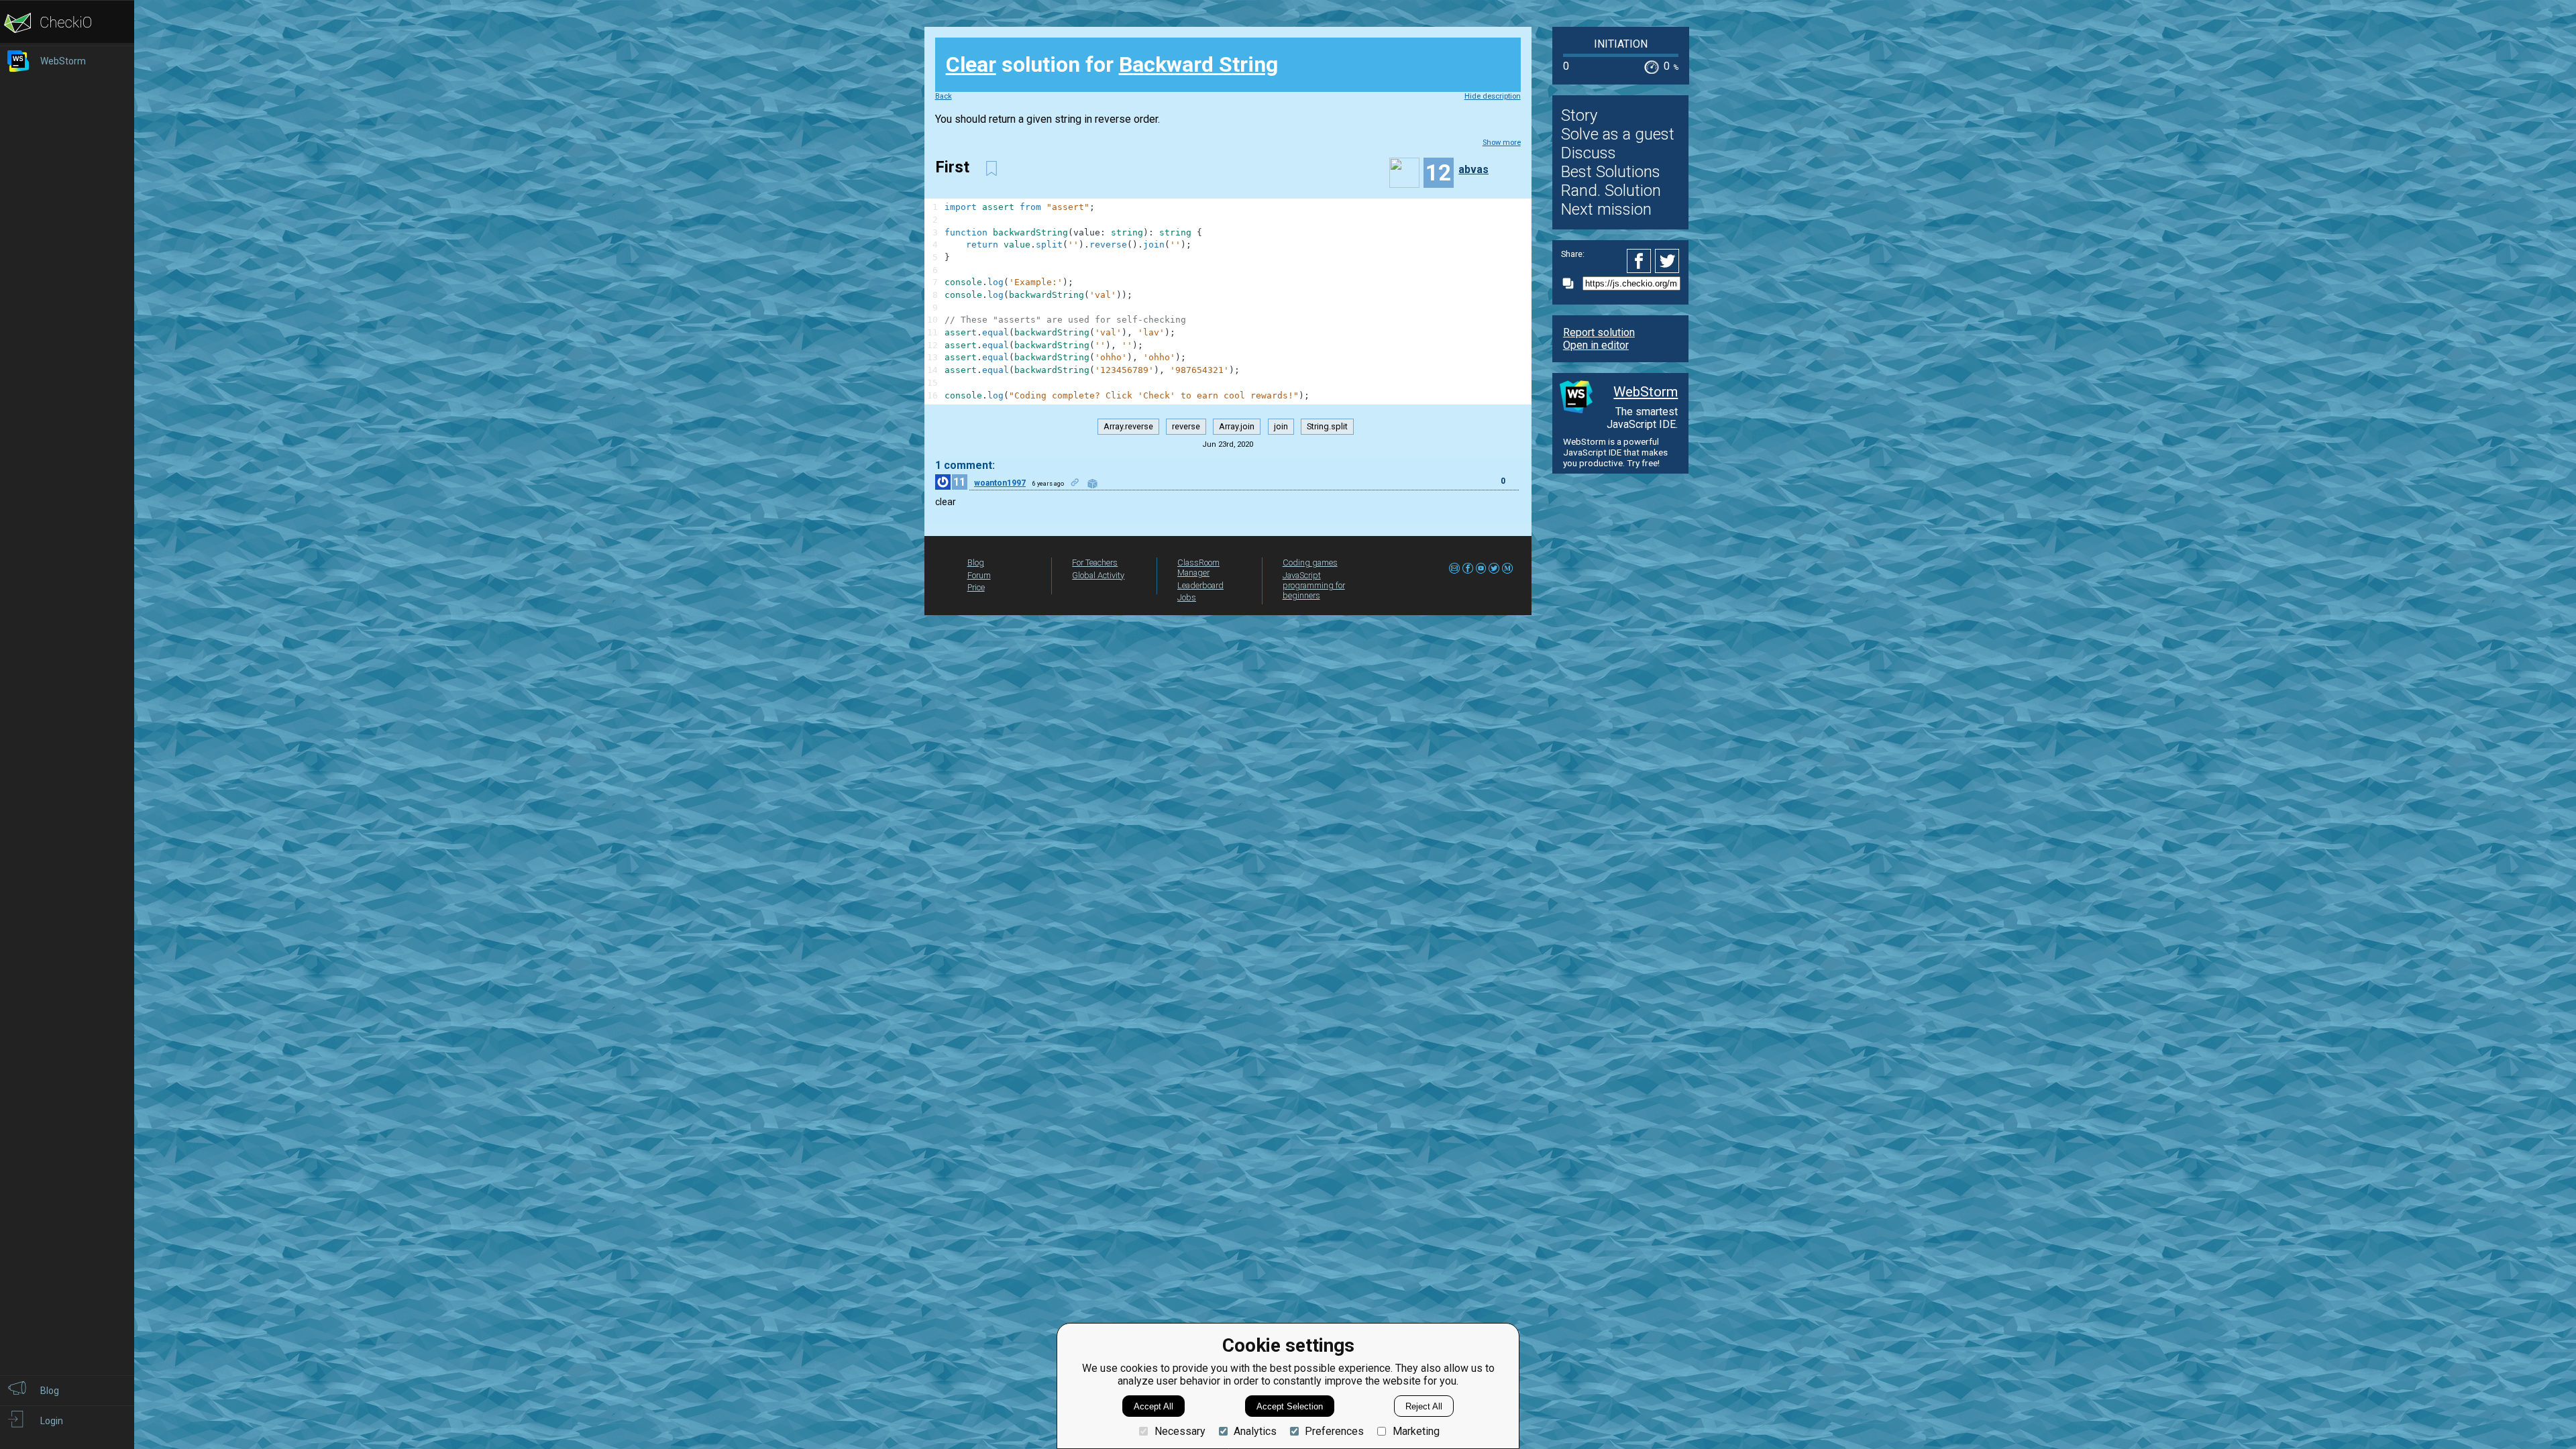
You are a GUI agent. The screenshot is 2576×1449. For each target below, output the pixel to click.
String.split (1327, 427)
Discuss (1589, 153)
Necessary (1180, 1431)
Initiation (1621, 44)
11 (959, 482)
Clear (971, 64)
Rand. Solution (1611, 191)
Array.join (1237, 427)
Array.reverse (1128, 427)
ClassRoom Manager (1198, 568)
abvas (1473, 169)
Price (976, 587)
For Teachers (1095, 562)
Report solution (1599, 332)
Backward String (1198, 64)
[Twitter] (1668, 261)
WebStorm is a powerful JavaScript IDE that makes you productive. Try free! (1615, 452)
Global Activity (1098, 575)
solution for (1112, 64)
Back (944, 96)
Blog (976, 562)
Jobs (1187, 597)
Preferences (1334, 1431)
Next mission (1606, 209)
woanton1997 (1000, 483)
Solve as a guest (1618, 134)
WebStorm (1646, 392)
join (1281, 427)
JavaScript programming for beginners (1314, 585)
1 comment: (965, 465)
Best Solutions (1611, 172)
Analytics (1255, 1431)
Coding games (1310, 562)
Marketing (1416, 1431)
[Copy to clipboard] (1572, 283)
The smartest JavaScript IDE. (1642, 418)
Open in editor (1596, 345)
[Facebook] (1641, 261)
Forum (979, 575)
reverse (1186, 427)
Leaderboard (1200, 585)
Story (1579, 115)
